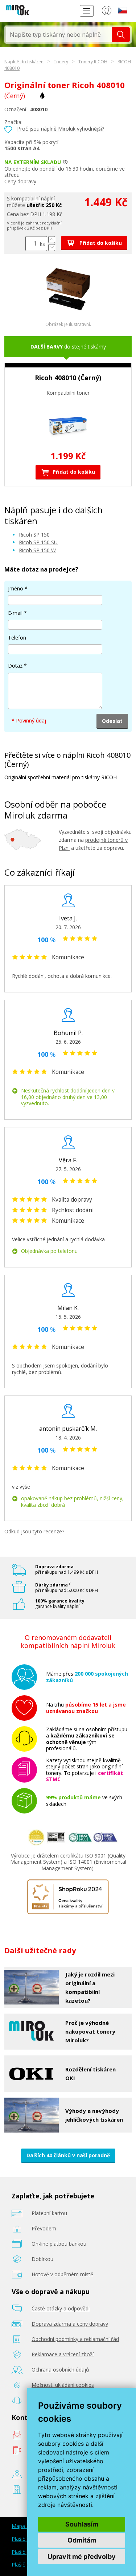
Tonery (61, 62)
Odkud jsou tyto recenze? (34, 1531)
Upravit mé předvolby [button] (82, 2557)
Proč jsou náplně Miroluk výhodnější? (61, 129)
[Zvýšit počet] (52, 240)
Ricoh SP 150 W (37, 550)
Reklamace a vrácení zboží (63, 2354)
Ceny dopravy (20, 181)
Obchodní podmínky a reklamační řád (75, 2339)
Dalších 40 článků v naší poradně (68, 2155)
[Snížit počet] (52, 248)
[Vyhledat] (121, 35)
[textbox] (59, 35)
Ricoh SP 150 (34, 535)
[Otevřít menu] (87, 11)
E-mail (15, 613)
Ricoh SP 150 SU (38, 542)
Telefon (17, 638)
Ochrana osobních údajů (60, 2370)
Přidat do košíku (100, 243)
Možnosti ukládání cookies (63, 2385)
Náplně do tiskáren (24, 62)
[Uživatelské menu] (106, 12)
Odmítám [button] (82, 2540)
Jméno (16, 588)
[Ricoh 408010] (68, 309)
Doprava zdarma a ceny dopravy (70, 2324)
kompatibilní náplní (33, 198)
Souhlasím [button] (82, 2524)
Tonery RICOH (93, 62)
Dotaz (15, 666)
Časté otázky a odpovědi (61, 2308)
